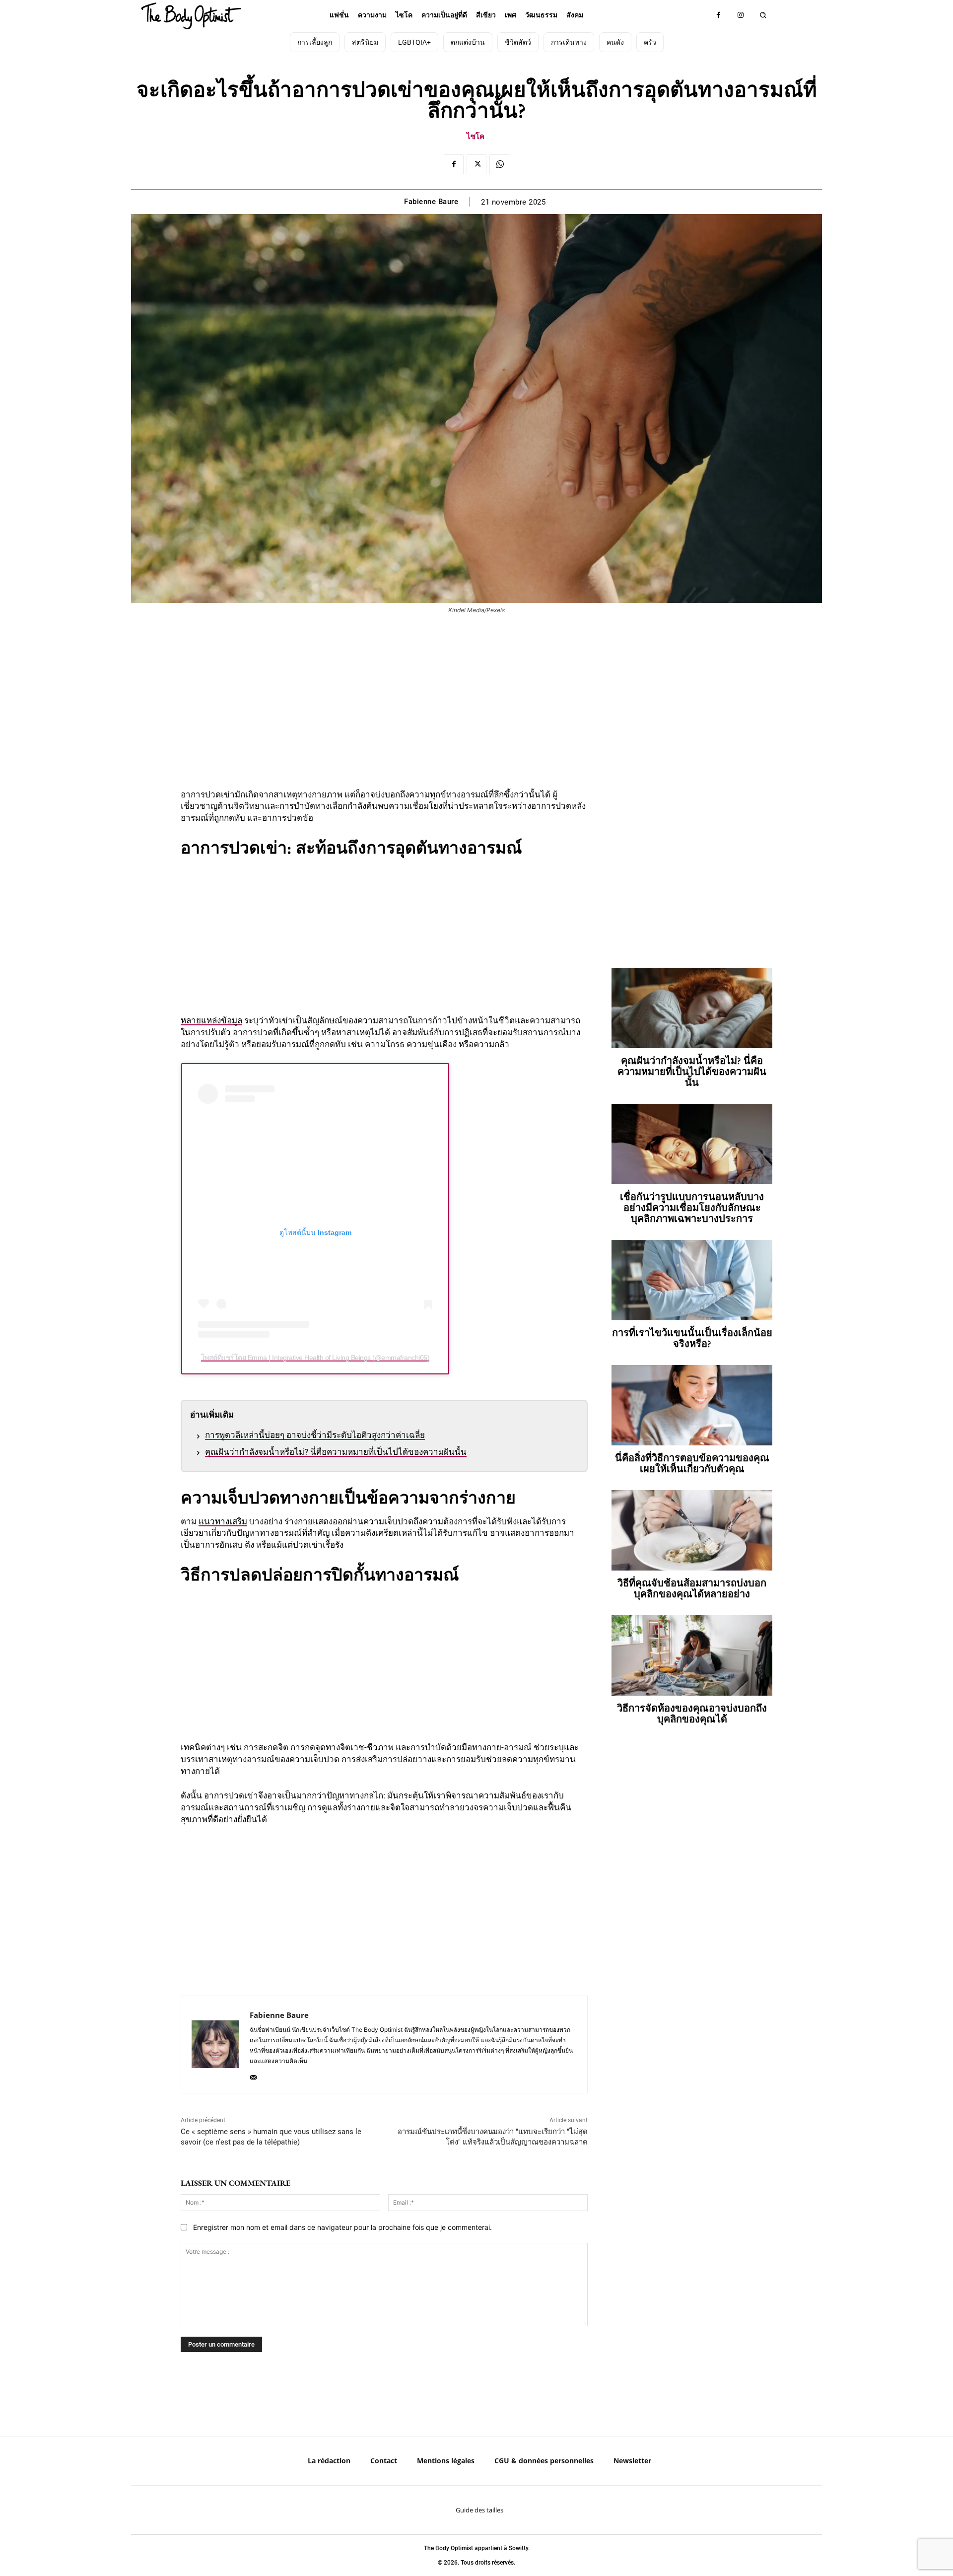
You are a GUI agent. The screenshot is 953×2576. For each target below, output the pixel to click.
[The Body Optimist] (191, 16)
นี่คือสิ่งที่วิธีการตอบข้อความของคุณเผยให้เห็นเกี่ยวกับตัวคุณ (692, 1463)
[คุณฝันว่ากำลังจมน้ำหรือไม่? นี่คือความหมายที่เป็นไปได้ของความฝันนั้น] (692, 1008)
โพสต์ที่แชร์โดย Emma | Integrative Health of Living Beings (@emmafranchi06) (315, 1358)
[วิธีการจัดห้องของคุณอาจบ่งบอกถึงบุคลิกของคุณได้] (692, 1655)
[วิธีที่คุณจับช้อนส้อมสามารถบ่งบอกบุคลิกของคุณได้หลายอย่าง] (692, 1530)
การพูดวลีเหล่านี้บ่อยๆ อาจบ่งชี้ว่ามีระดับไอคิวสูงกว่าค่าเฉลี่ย (315, 1435)
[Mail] (253, 2075)
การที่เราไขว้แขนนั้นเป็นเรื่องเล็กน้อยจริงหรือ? (692, 1338)
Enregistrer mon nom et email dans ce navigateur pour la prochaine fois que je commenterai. (342, 2227)
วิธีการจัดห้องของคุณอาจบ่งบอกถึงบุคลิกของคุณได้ (692, 1714)
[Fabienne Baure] (215, 2044)
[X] (476, 164)
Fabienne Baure (431, 202)
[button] (763, 15)
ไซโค (476, 136)
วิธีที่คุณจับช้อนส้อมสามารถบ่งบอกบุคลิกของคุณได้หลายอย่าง (692, 1588)
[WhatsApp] (499, 164)
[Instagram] (741, 15)
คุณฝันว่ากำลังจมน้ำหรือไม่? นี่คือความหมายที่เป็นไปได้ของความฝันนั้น (336, 1452)
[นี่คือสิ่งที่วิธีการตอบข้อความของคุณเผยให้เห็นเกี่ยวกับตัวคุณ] (692, 1405)
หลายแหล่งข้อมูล (211, 1020)
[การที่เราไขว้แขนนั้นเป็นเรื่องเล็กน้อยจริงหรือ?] (692, 1280)
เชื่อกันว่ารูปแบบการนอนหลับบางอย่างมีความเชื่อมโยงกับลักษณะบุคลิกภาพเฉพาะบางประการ (692, 1208)
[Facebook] (718, 15)
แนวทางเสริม (223, 1521)
